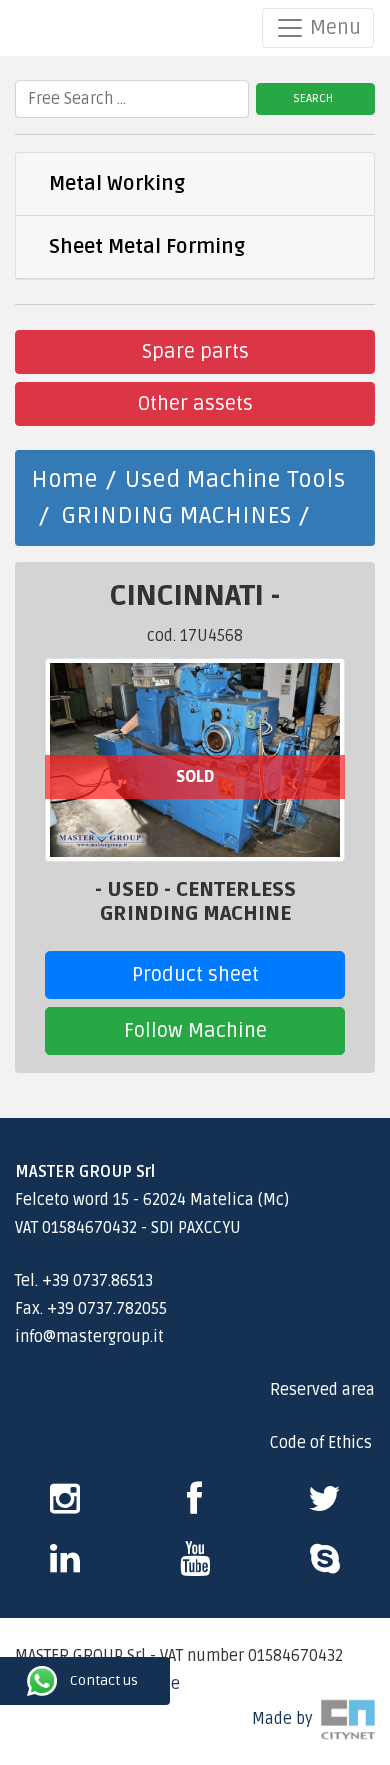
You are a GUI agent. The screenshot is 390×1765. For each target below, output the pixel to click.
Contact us (17, 1681)
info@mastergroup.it (89, 1337)
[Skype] (65, 1566)
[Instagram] (65, 1506)
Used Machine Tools (234, 479)
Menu (333, 28)
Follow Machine (195, 1031)
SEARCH (313, 98)
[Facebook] (194, 1506)
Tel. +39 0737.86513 (84, 1281)
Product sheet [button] (195, 975)
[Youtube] (195, 1566)
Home (64, 479)
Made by (286, 1719)
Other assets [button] (195, 404)
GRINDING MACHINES (176, 515)
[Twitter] (324, 1506)
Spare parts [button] (195, 352)
